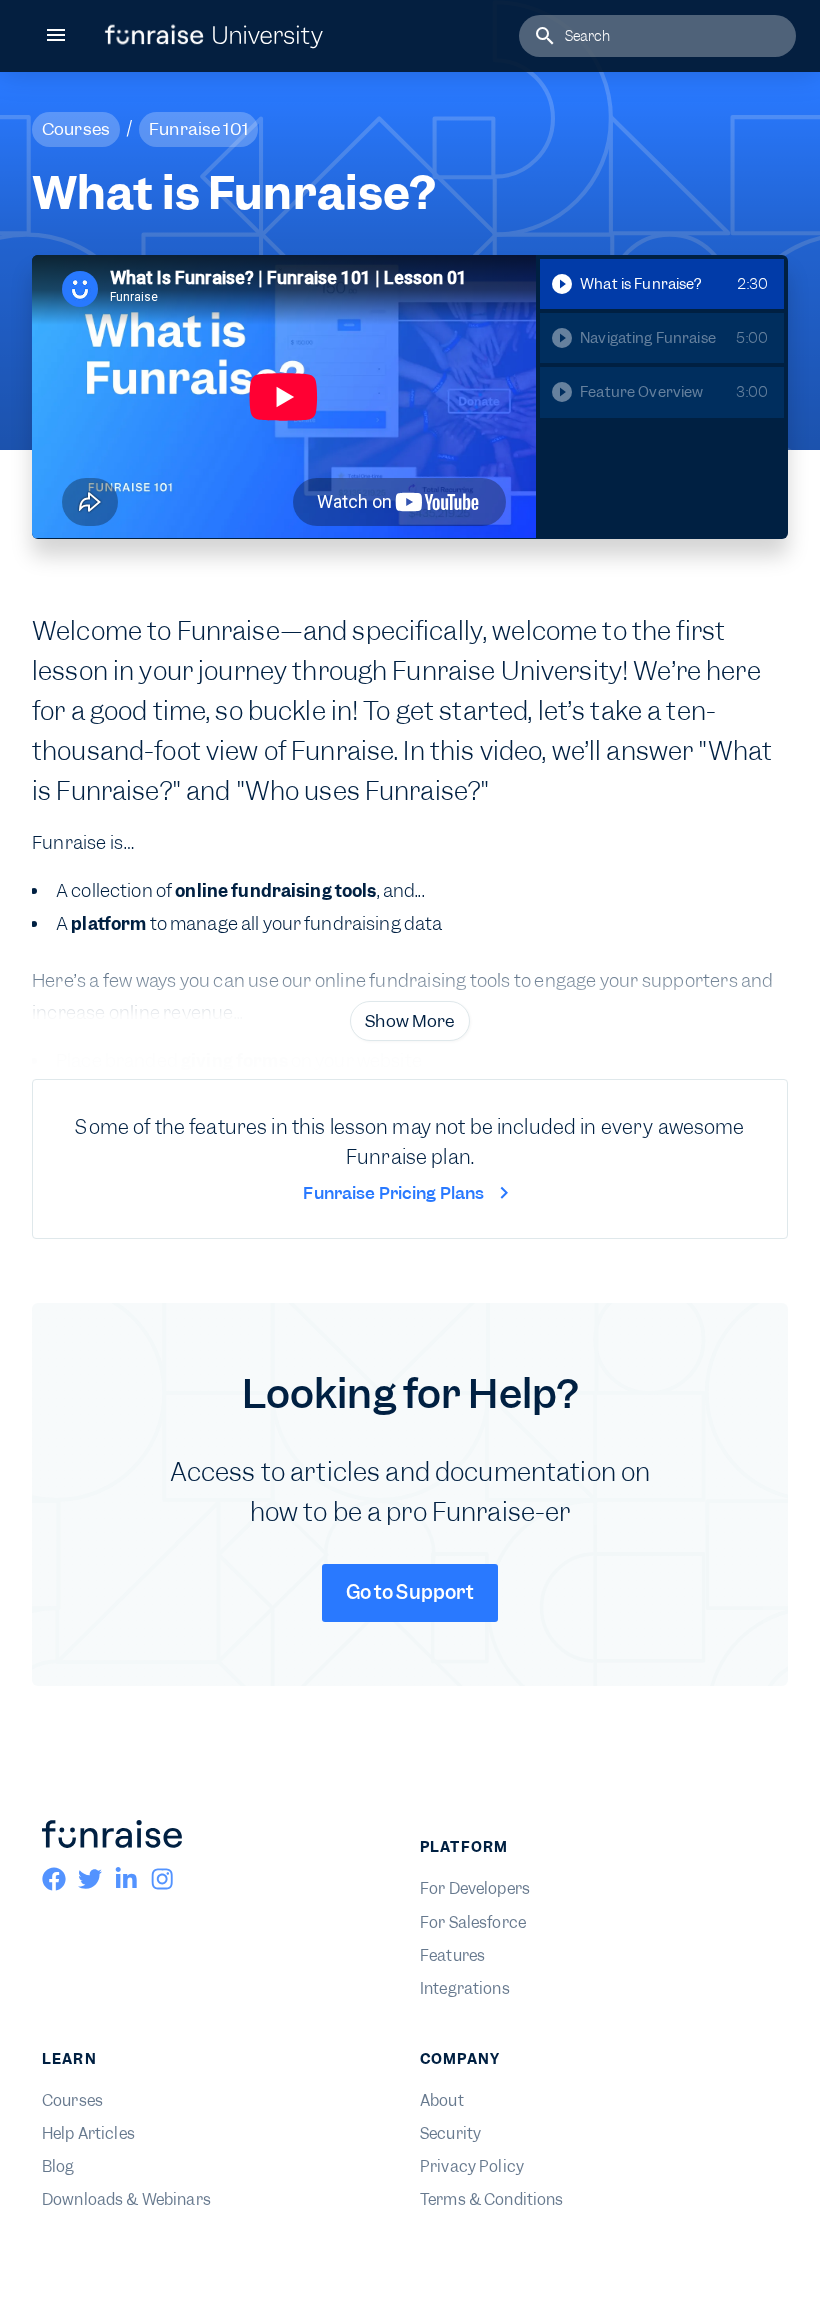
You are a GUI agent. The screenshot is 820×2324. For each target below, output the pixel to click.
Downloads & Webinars (126, 2200)
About (442, 2101)
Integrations (465, 1989)
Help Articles (88, 2134)
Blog (58, 2167)
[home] (214, 36)
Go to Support (410, 1592)
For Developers (475, 1889)
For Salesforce (473, 1923)
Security (450, 2134)
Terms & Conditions (492, 2200)
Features (452, 1956)
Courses (72, 2101)
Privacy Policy (472, 2167)
